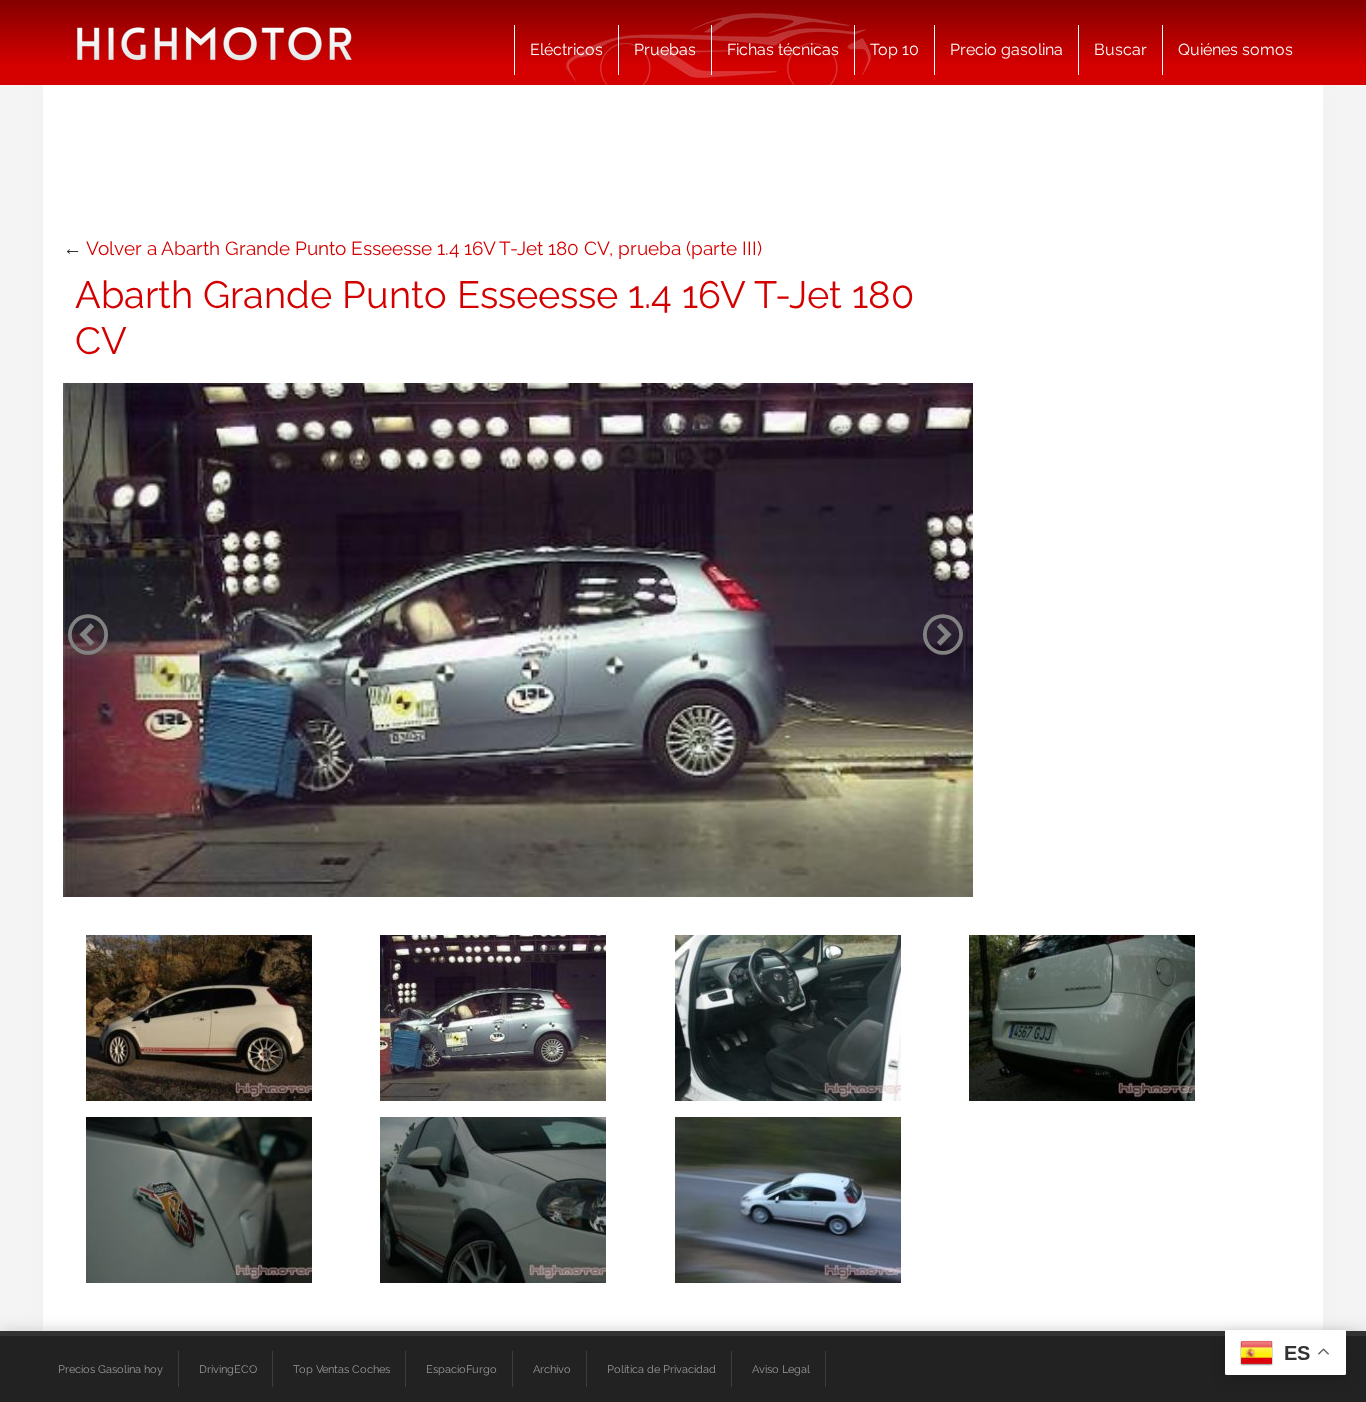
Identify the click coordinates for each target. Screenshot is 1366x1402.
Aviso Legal (781, 1369)
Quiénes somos (1235, 49)
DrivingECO (228, 1369)
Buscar (1120, 49)
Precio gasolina (1006, 49)
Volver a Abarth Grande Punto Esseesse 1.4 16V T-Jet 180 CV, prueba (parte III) (424, 248)
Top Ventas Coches (341, 1369)
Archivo (552, 1369)
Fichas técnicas (783, 49)
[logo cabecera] (214, 42)
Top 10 (894, 49)
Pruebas (665, 49)
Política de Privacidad (661, 1369)
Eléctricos (566, 49)
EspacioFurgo (461, 1369)
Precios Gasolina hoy (110, 1369)
